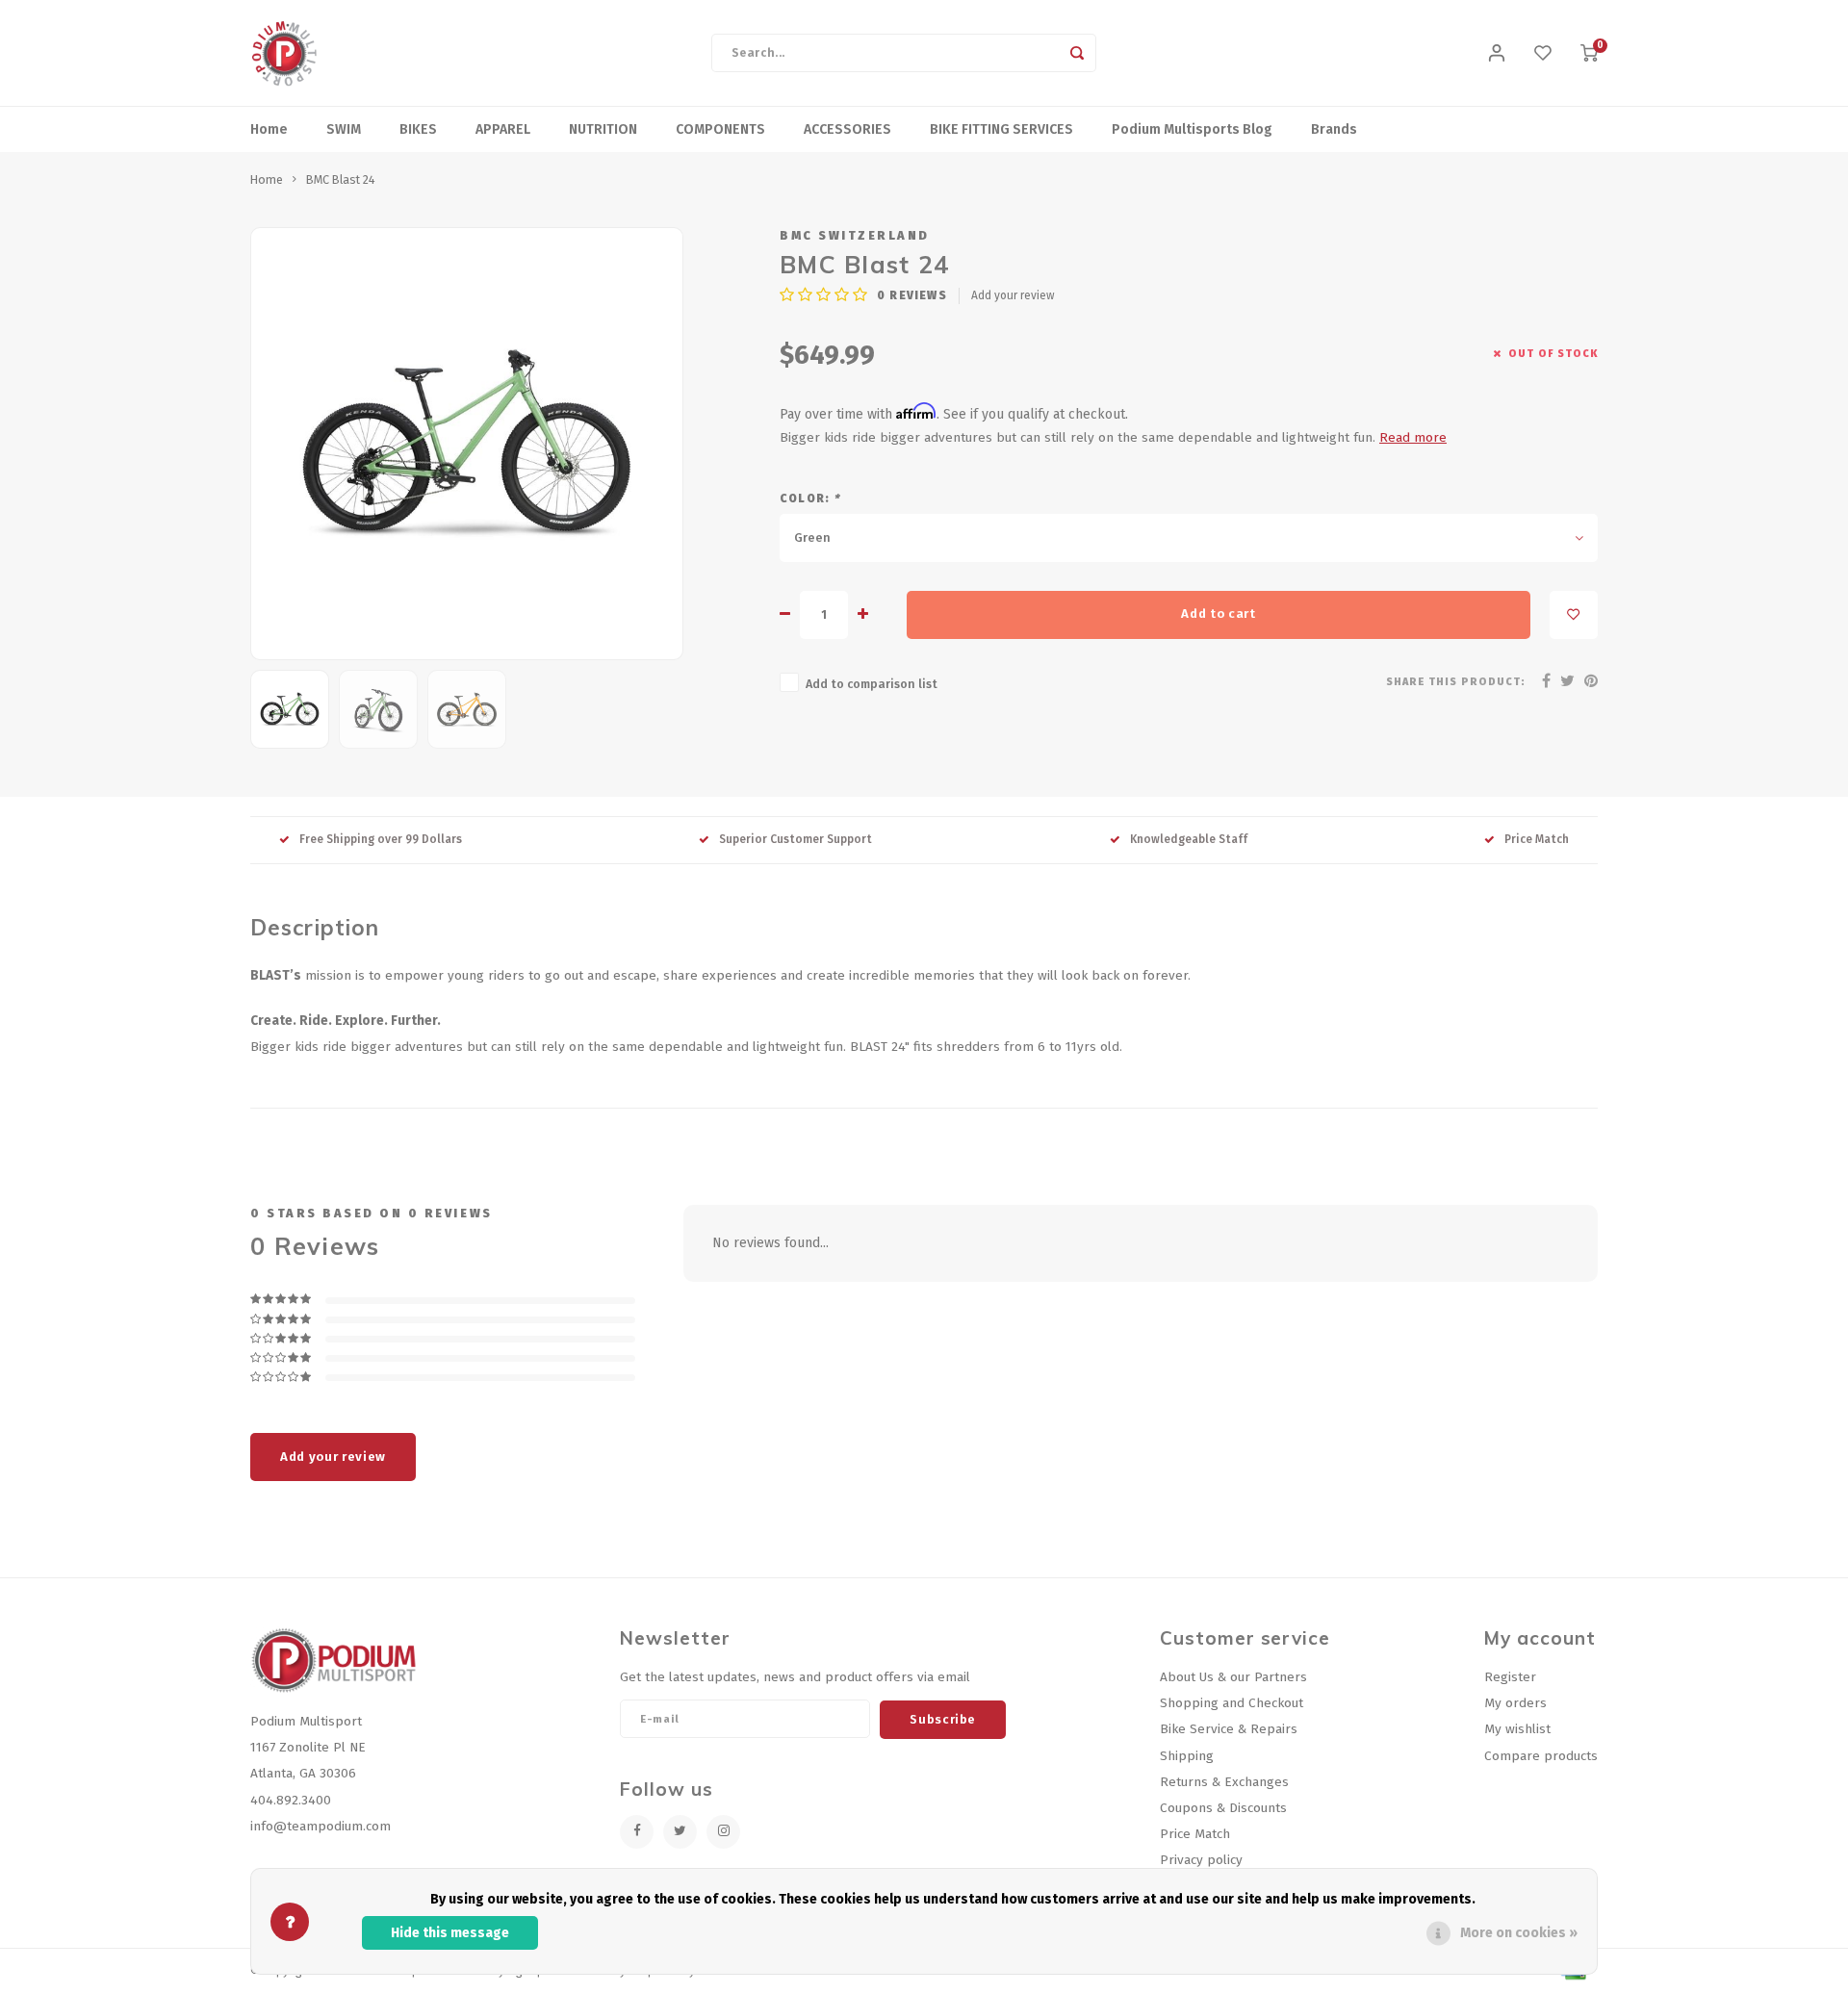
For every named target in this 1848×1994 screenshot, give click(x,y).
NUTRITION (603, 129)
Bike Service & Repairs (1229, 1729)
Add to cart (1218, 614)
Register (1510, 1677)
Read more (1413, 437)
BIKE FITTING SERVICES (1001, 129)
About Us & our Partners (1233, 1677)
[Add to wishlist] (1574, 615)
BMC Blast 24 (341, 179)
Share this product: (1456, 682)
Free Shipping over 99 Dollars (381, 839)
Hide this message (450, 1933)
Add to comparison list (872, 684)
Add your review (1013, 295)
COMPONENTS (720, 129)
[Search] (1077, 53)
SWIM (344, 129)
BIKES (418, 129)
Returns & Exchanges (1224, 1782)
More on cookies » (1519, 1933)
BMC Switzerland (855, 235)
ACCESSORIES (847, 129)
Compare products (1541, 1756)
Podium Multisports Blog (1192, 129)
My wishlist (1517, 1729)
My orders (1515, 1703)
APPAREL (503, 129)
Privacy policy (1201, 1860)
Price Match (1537, 839)
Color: (810, 498)
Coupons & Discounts (1223, 1808)
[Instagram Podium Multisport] (723, 1832)
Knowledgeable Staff (1189, 839)
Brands (1334, 129)
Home (269, 129)
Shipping (1187, 1756)
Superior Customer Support (796, 839)
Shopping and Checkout (1232, 1703)
